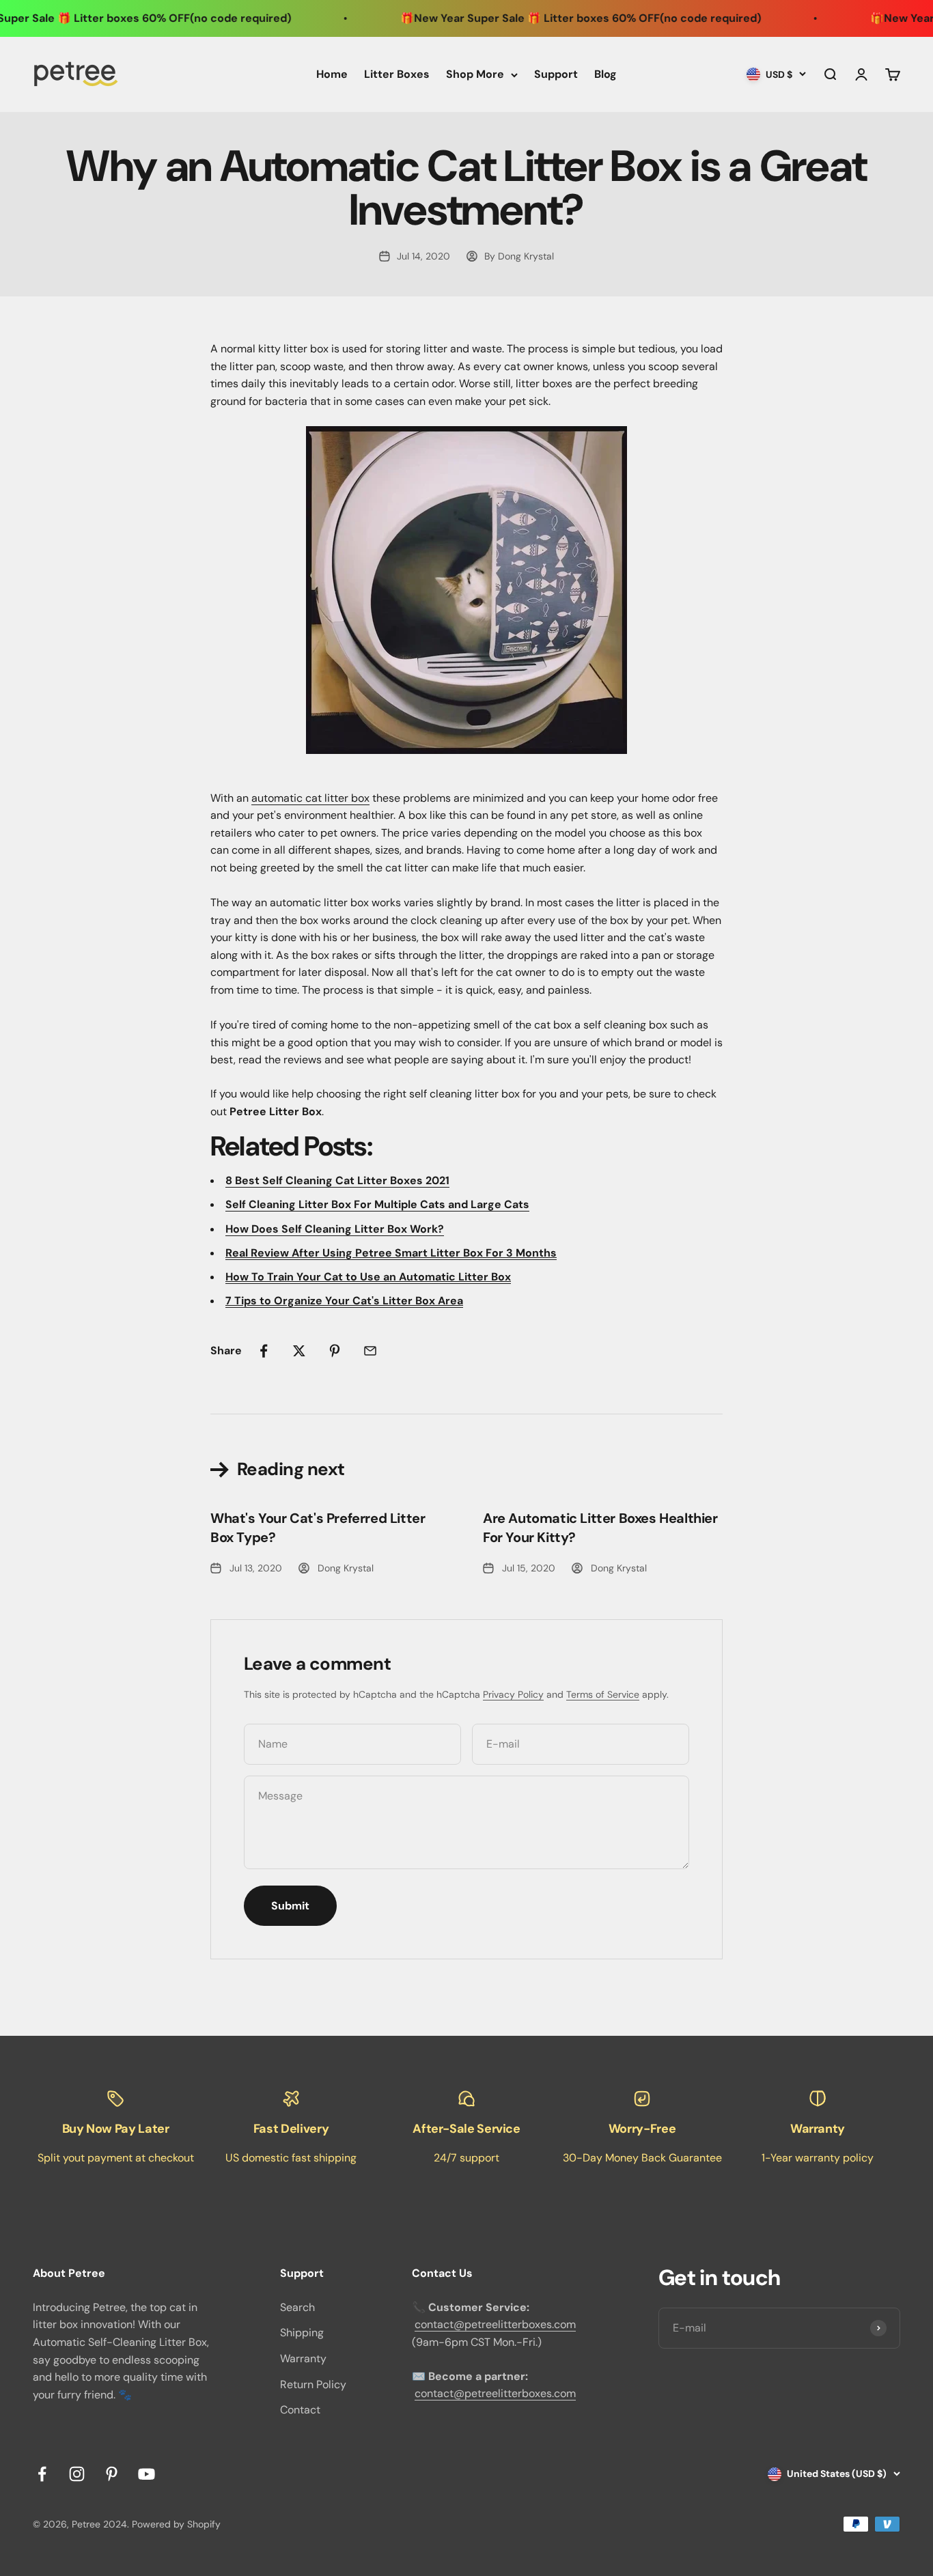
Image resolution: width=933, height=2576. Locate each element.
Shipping (302, 2333)
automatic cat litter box (310, 798)
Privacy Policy (513, 1694)
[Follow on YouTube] (147, 2474)
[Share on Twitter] (299, 1351)
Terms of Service (603, 1694)
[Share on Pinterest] (335, 1351)
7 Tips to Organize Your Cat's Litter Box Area (344, 1301)
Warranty (303, 2358)
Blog (605, 74)
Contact (300, 2410)
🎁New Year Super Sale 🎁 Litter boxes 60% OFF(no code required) (539, 18)
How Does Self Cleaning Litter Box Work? (335, 1229)
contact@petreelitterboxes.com (495, 2324)
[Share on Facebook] (264, 1351)
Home (332, 74)
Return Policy (313, 2384)
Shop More (475, 74)
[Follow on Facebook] (42, 2474)
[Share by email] (370, 1351)
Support (556, 74)
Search (297, 2307)
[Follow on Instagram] (77, 2474)
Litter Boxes (397, 74)
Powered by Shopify (176, 2524)
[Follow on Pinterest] (112, 2474)
